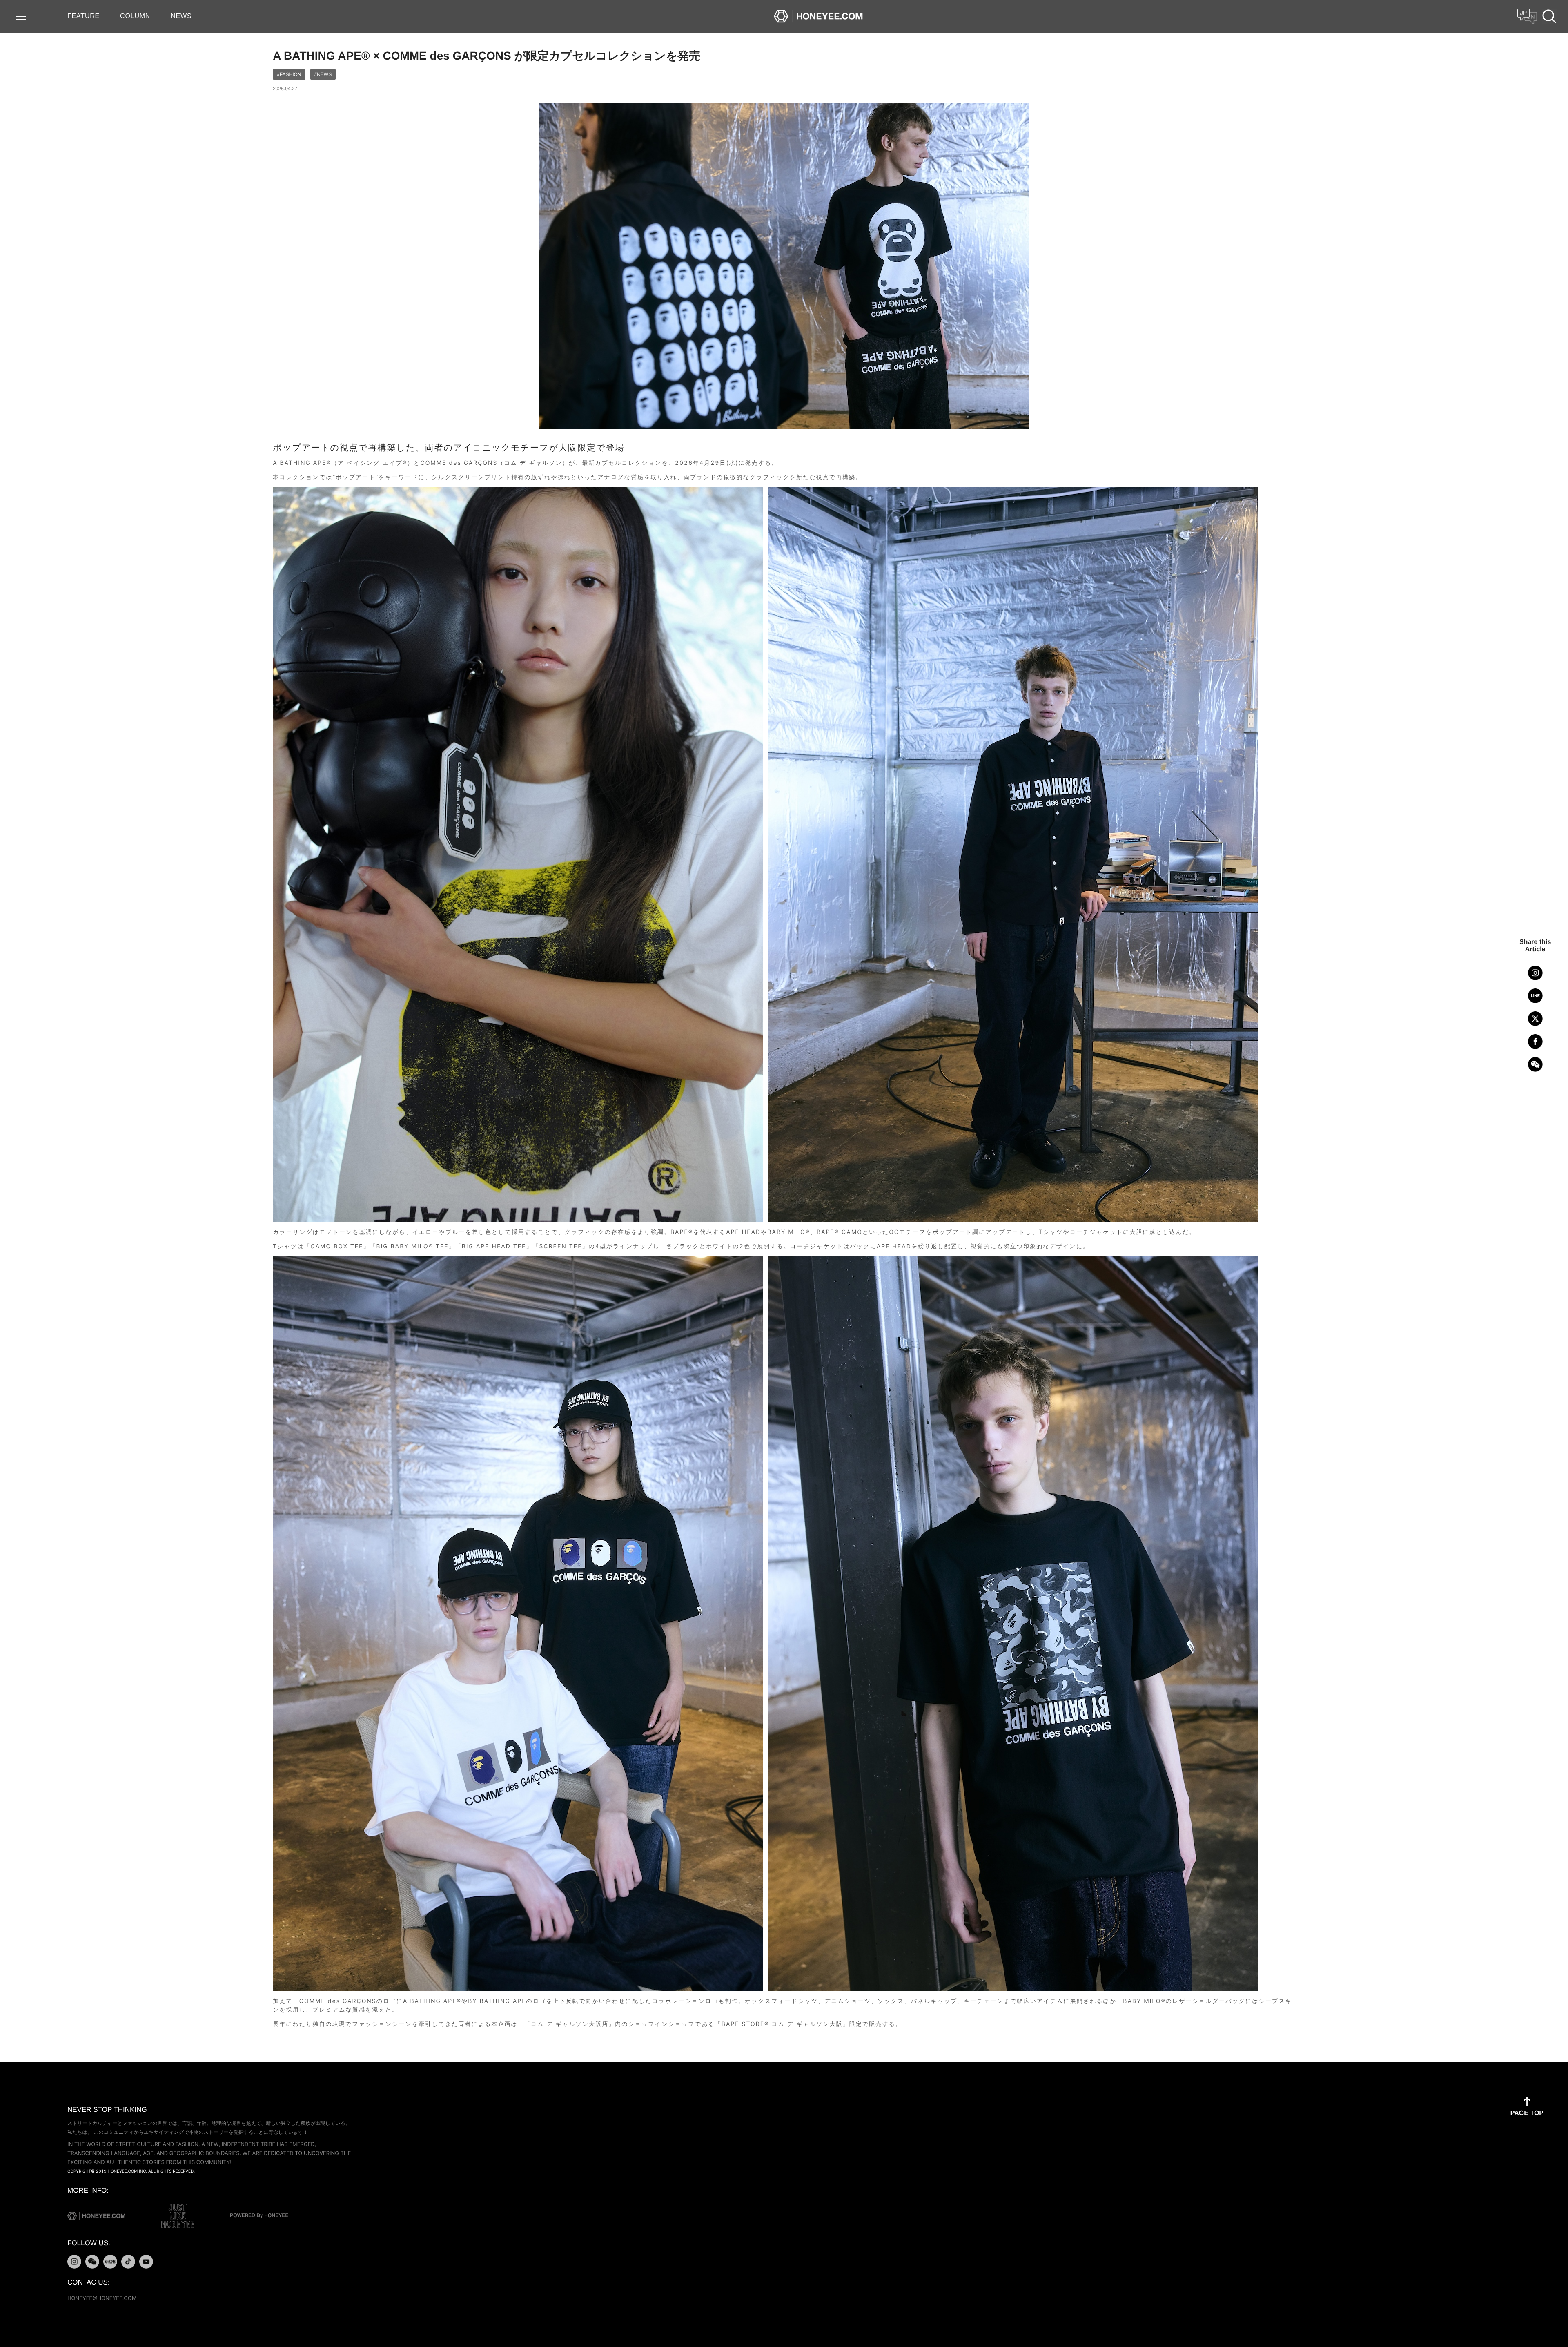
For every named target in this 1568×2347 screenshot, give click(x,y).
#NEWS (323, 74)
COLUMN (135, 16)
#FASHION (289, 74)
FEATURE (84, 16)
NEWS (181, 16)
